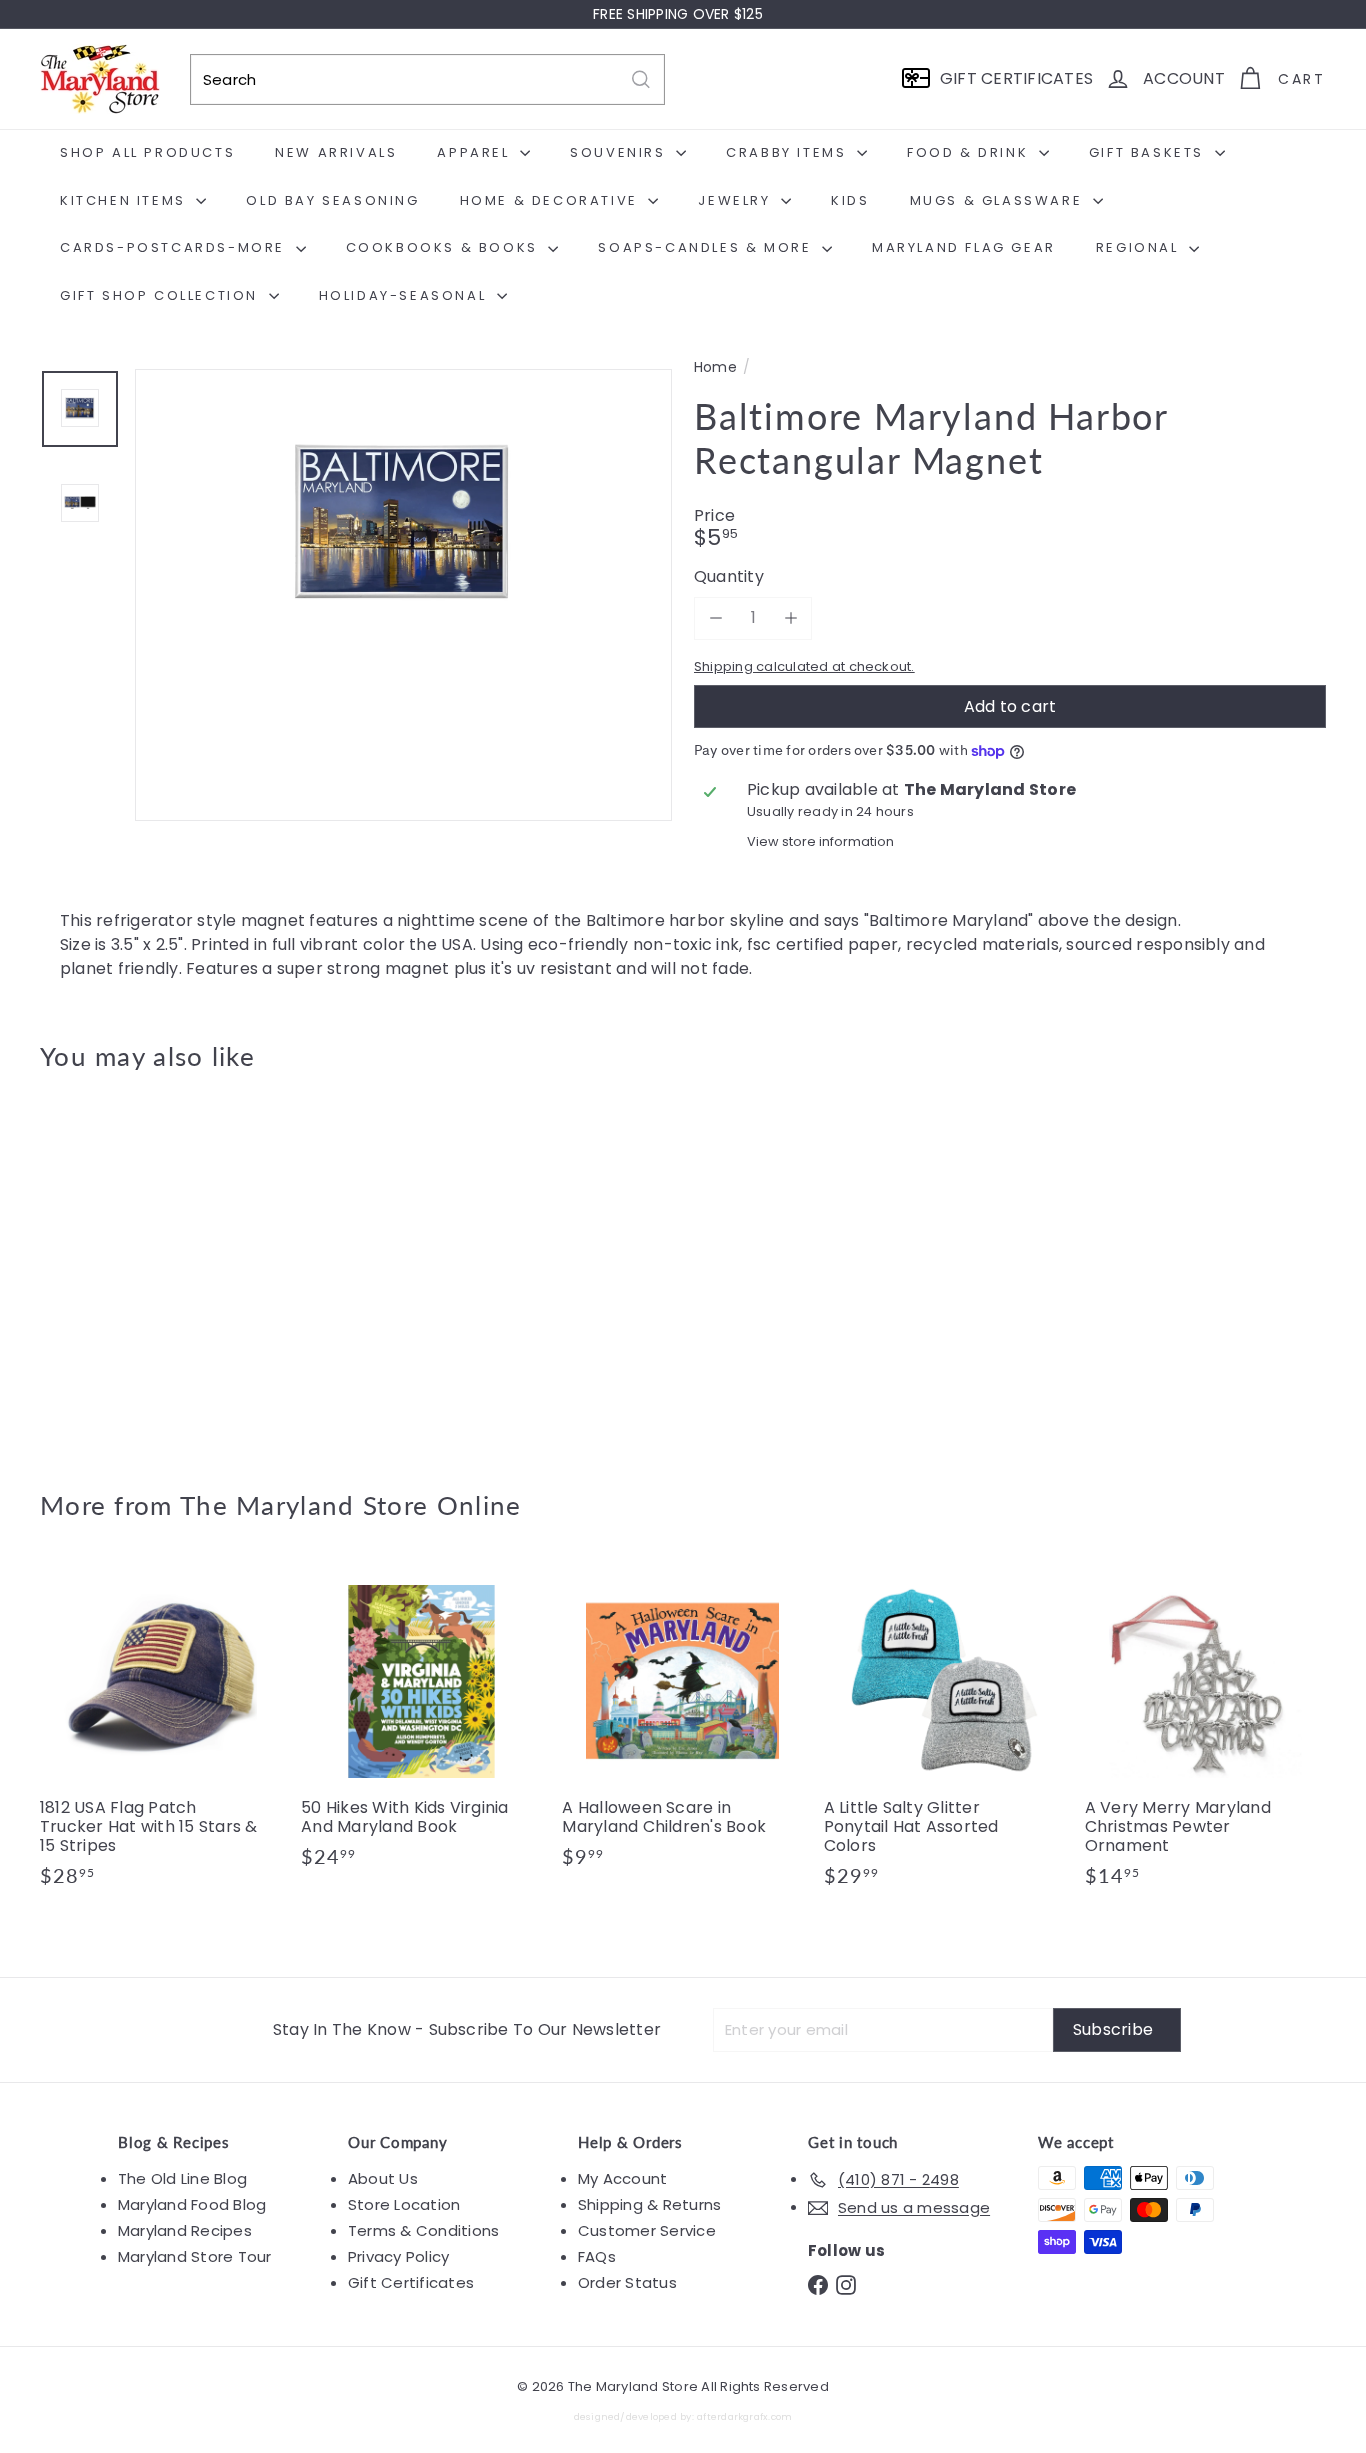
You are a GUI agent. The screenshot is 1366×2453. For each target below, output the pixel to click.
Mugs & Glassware (999, 200)
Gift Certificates (411, 2282)
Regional (1140, 247)
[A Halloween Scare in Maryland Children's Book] (682, 1724)
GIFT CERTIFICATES (1016, 78)
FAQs (597, 2256)
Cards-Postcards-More (175, 247)
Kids (850, 200)
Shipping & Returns (649, 2204)
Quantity (729, 576)
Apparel (476, 152)
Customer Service (647, 2230)
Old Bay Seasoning (332, 200)
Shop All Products (147, 152)
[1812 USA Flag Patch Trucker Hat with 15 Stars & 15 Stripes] (160, 1734)
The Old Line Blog (182, 2178)
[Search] (641, 79)
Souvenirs (620, 152)
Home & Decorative (552, 200)
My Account (622, 2178)
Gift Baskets (1149, 152)
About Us (383, 2178)
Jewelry (737, 200)
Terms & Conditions (423, 2230)
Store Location (404, 2204)
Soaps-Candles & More (707, 247)
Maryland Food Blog (192, 2204)
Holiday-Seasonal (405, 295)
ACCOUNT (1184, 78)
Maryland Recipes (185, 2230)
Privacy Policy (398, 2256)
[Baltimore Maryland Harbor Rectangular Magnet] (139, 1265)
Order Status (627, 2282)
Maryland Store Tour (195, 2256)
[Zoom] (403, 637)
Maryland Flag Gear (964, 247)
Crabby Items (789, 152)
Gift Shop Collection (162, 295)
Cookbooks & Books (445, 247)
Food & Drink (970, 152)
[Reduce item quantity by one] (715, 617)
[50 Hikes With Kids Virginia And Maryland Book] (421, 1724)
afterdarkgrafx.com (744, 2416)
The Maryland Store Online (351, 1505)
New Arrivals (336, 152)
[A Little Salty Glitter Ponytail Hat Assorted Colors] (944, 1734)
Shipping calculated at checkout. (804, 666)
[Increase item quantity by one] (790, 617)
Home (715, 367)
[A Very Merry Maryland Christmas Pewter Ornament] (1205, 1734)
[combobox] (427, 79)
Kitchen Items (125, 200)
